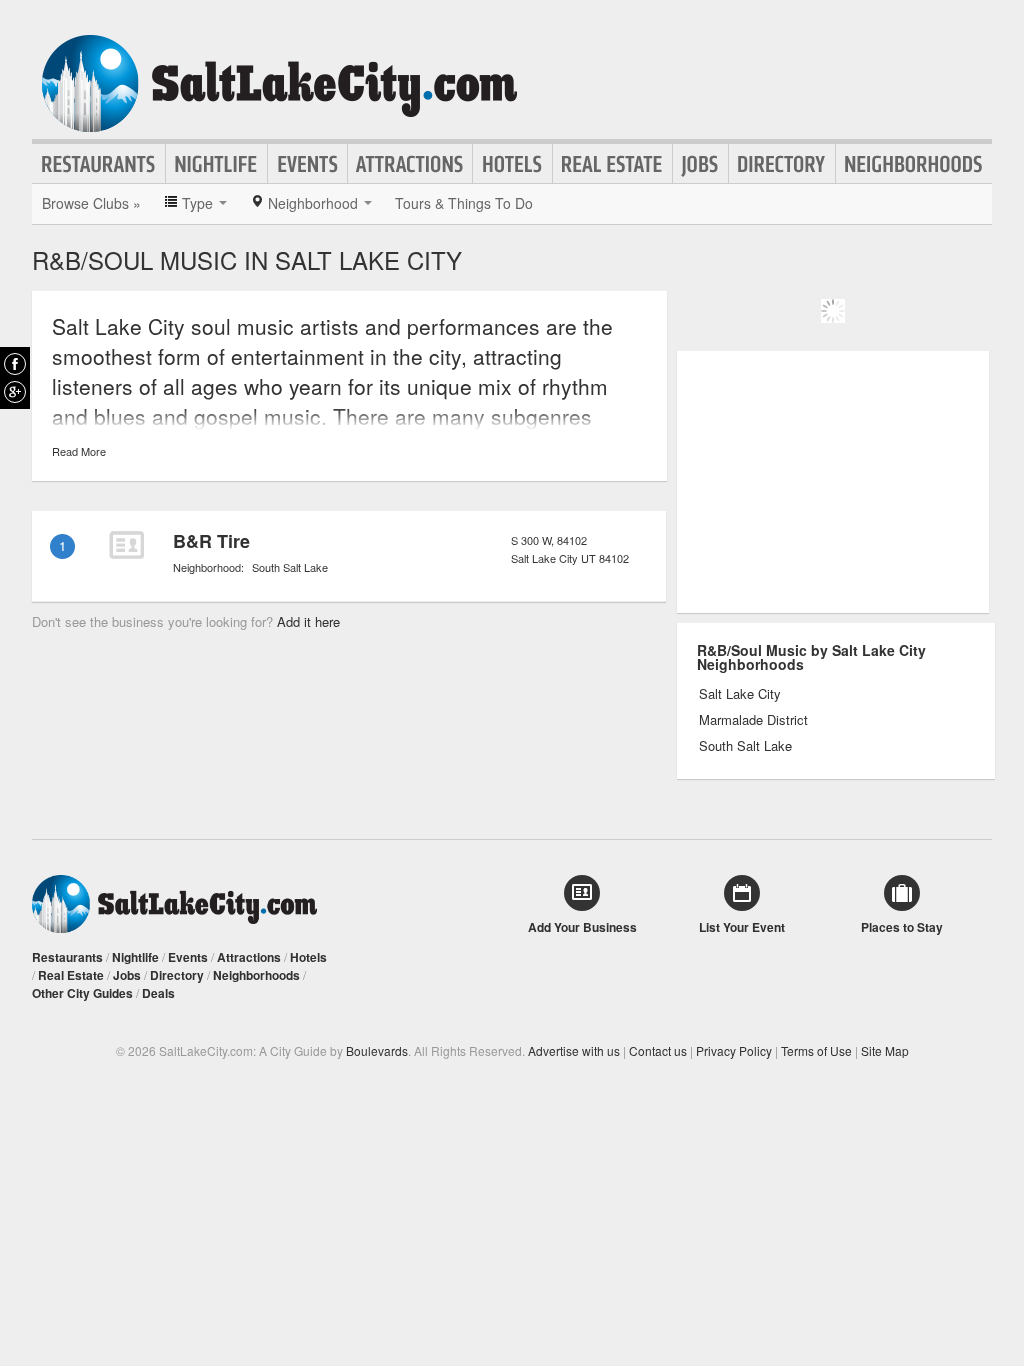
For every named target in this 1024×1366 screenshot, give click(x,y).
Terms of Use (816, 1050)
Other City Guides (82, 993)
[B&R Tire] (126, 545)
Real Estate (612, 164)
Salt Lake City (740, 694)
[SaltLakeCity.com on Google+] (15, 392)
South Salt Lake (290, 567)
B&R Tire (211, 541)
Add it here (308, 621)
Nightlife (216, 164)
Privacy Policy (734, 1050)
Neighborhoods (914, 164)
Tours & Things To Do (464, 203)
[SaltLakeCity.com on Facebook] (15, 364)
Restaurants (99, 164)
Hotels (512, 164)
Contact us (658, 1050)
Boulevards (377, 1050)
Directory (782, 164)
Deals (158, 993)
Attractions (410, 164)
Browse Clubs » (91, 203)
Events (307, 164)
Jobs (700, 164)
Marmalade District (753, 720)
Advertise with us (574, 1050)
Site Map (885, 1050)
